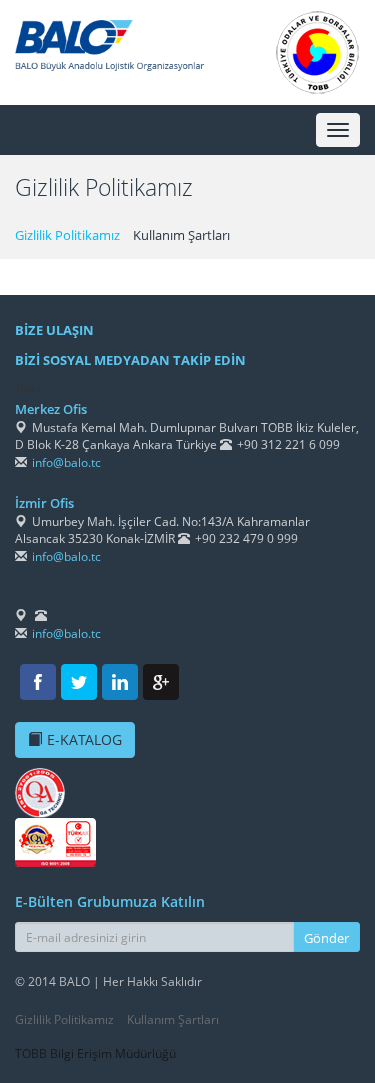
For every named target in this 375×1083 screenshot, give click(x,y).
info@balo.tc (66, 462)
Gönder (326, 938)
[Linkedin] (120, 682)
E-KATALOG (84, 739)
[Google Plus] (161, 682)
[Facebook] (38, 682)
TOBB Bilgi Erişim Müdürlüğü (95, 1053)
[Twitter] (79, 682)
